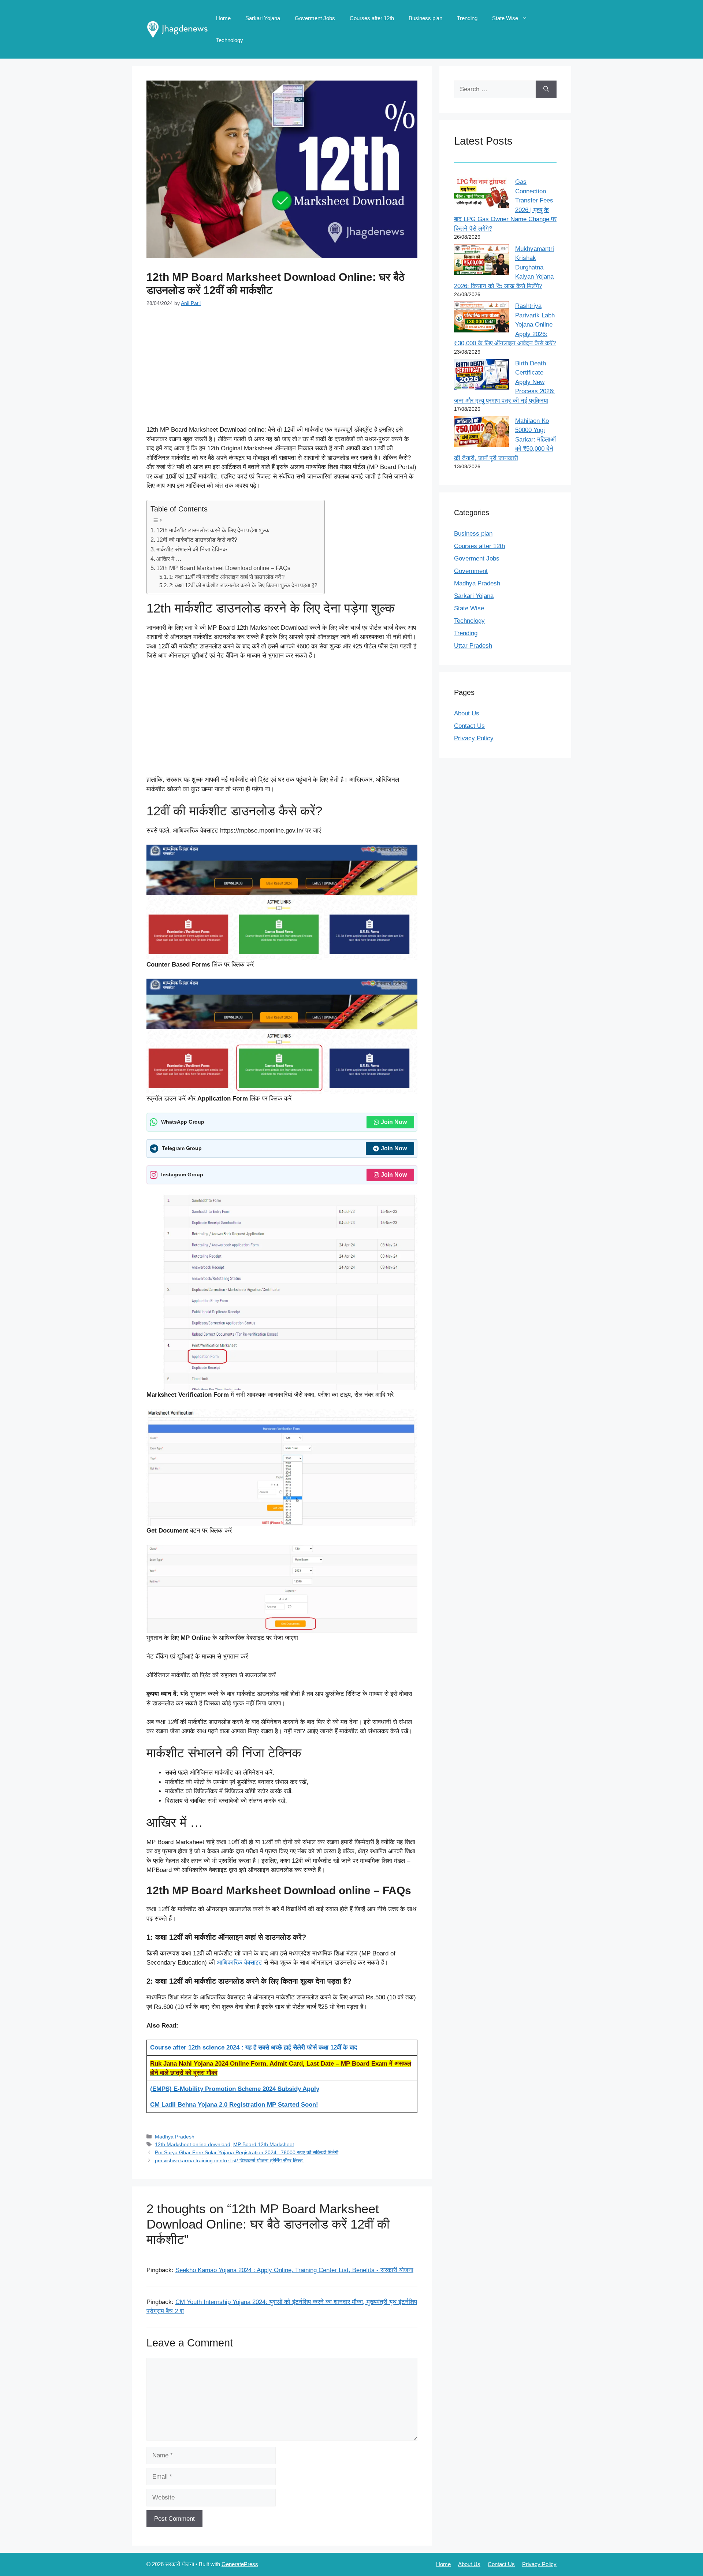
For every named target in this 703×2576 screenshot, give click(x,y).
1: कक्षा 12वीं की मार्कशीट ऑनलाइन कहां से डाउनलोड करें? (227, 577)
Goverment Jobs (315, 18)
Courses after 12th (372, 18)
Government (471, 571)
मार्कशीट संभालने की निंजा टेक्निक (192, 549)
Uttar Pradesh (473, 646)
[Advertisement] (282, 371)
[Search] (546, 89)
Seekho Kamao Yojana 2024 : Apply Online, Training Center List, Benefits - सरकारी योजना (294, 2270)
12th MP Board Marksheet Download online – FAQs (223, 568)
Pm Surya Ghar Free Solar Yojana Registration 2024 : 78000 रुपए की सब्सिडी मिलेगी (247, 2152)
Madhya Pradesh (175, 2137)
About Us (467, 713)
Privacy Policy (474, 738)
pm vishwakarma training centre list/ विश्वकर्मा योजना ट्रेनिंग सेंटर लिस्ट (230, 2160)
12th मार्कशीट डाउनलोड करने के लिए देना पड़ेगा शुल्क (213, 530)
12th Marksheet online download (193, 2144)
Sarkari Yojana (263, 18)
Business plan (425, 18)
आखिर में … (169, 559)
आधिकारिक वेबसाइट (239, 1963)
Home (223, 18)
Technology (230, 40)
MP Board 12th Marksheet (264, 2144)
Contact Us (469, 726)
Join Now (394, 1122)
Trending (467, 18)
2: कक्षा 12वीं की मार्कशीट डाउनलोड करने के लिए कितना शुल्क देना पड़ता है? (243, 585)
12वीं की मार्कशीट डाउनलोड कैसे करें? (197, 540)
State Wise (505, 18)
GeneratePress (240, 2564)
